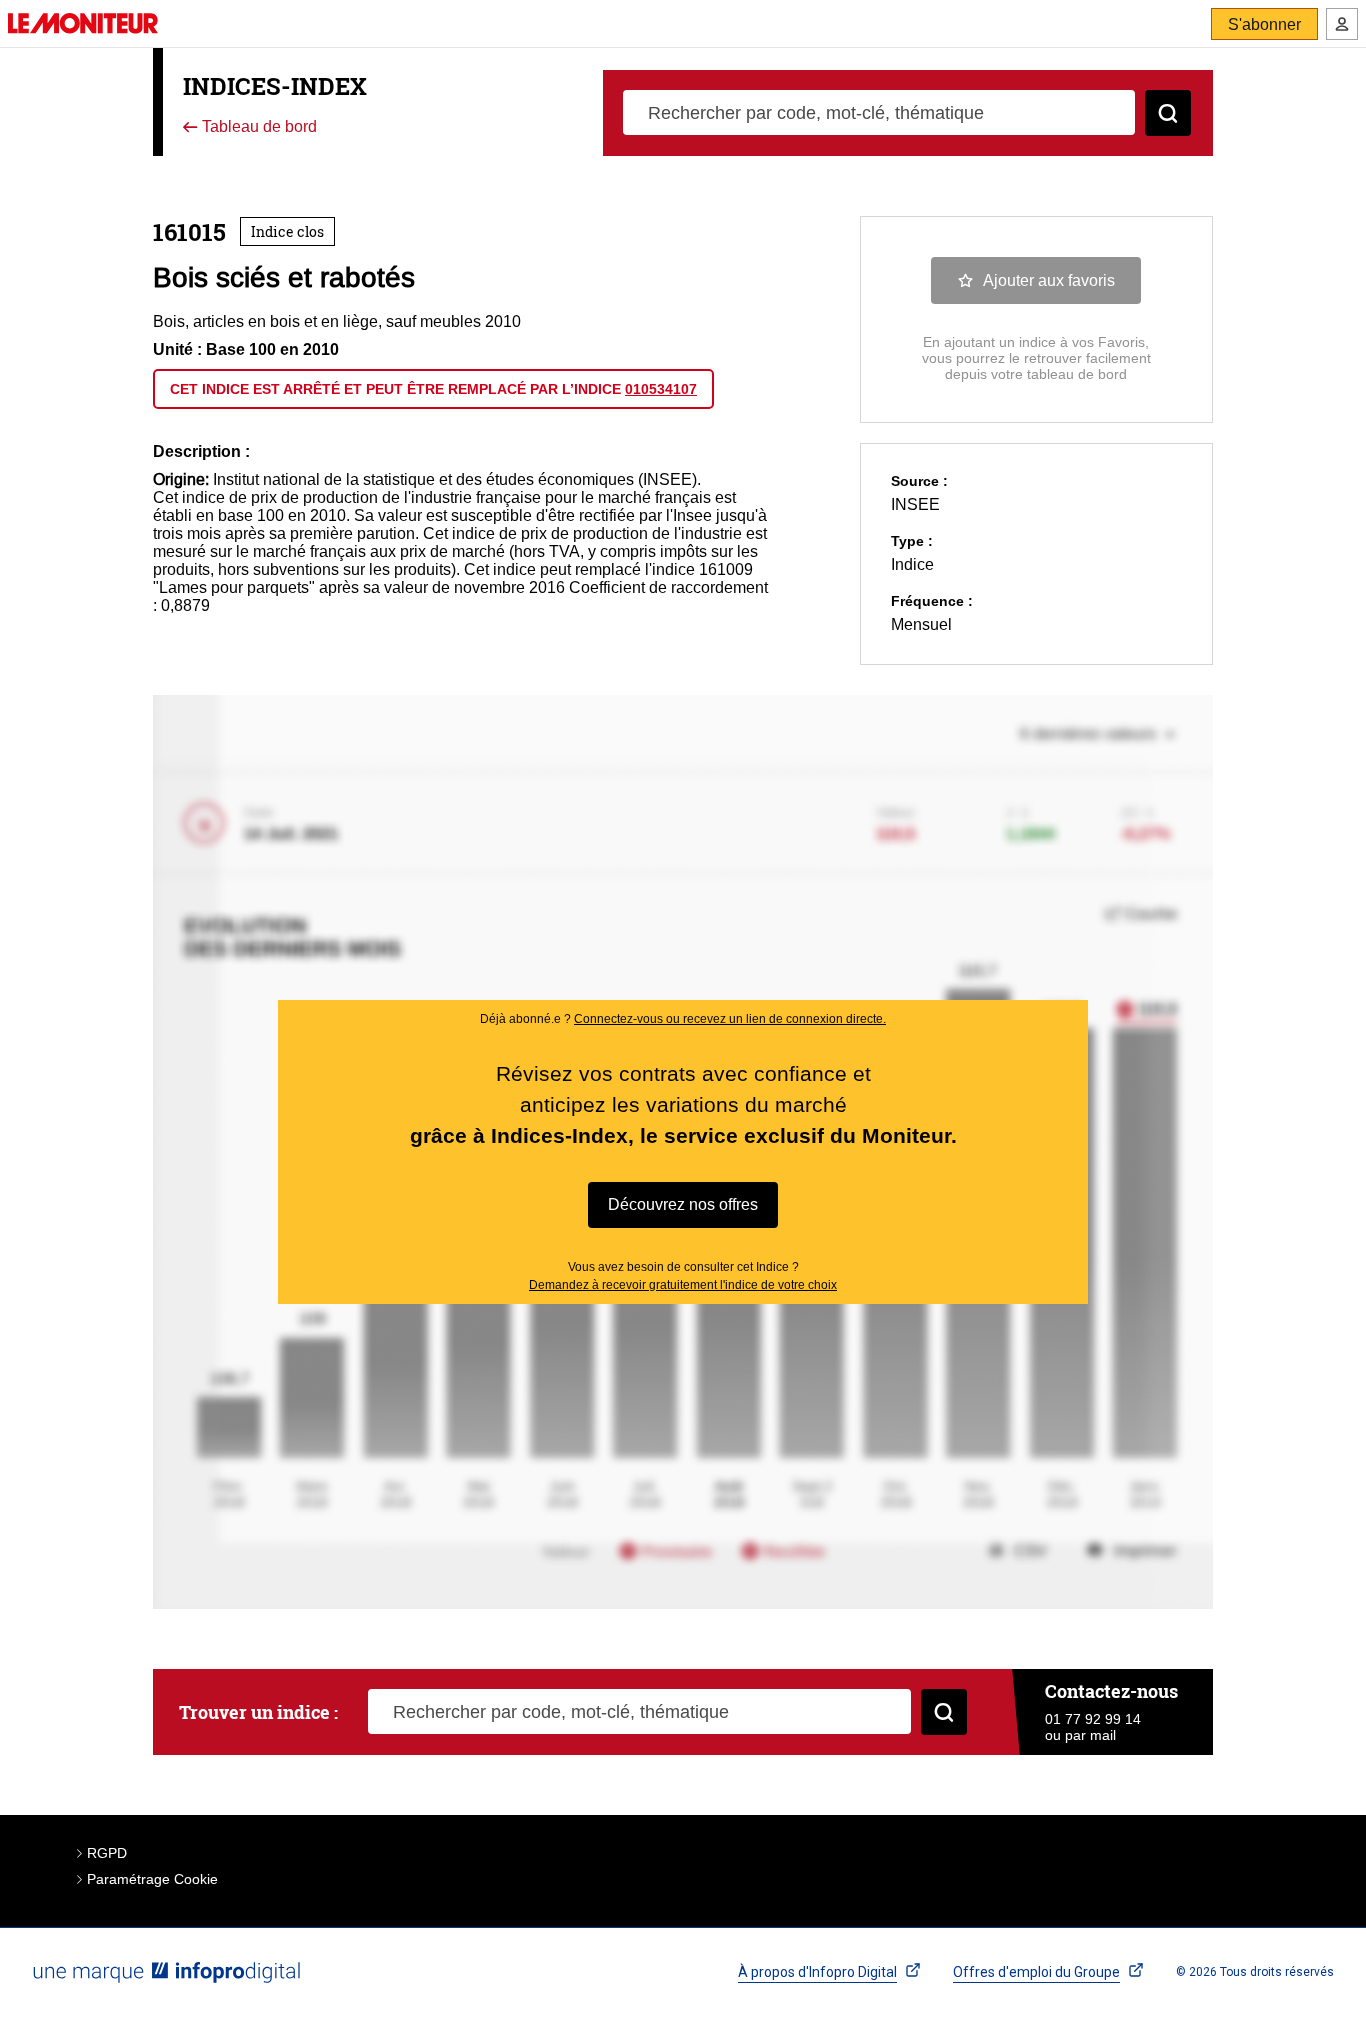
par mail (1090, 1735)
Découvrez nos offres (683, 1204)
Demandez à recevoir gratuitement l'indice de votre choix (683, 1285)
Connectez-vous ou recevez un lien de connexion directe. (730, 1019)
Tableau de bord (257, 127)
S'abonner (1264, 24)
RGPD (107, 1853)
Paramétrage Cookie (152, 1879)
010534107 (661, 389)
